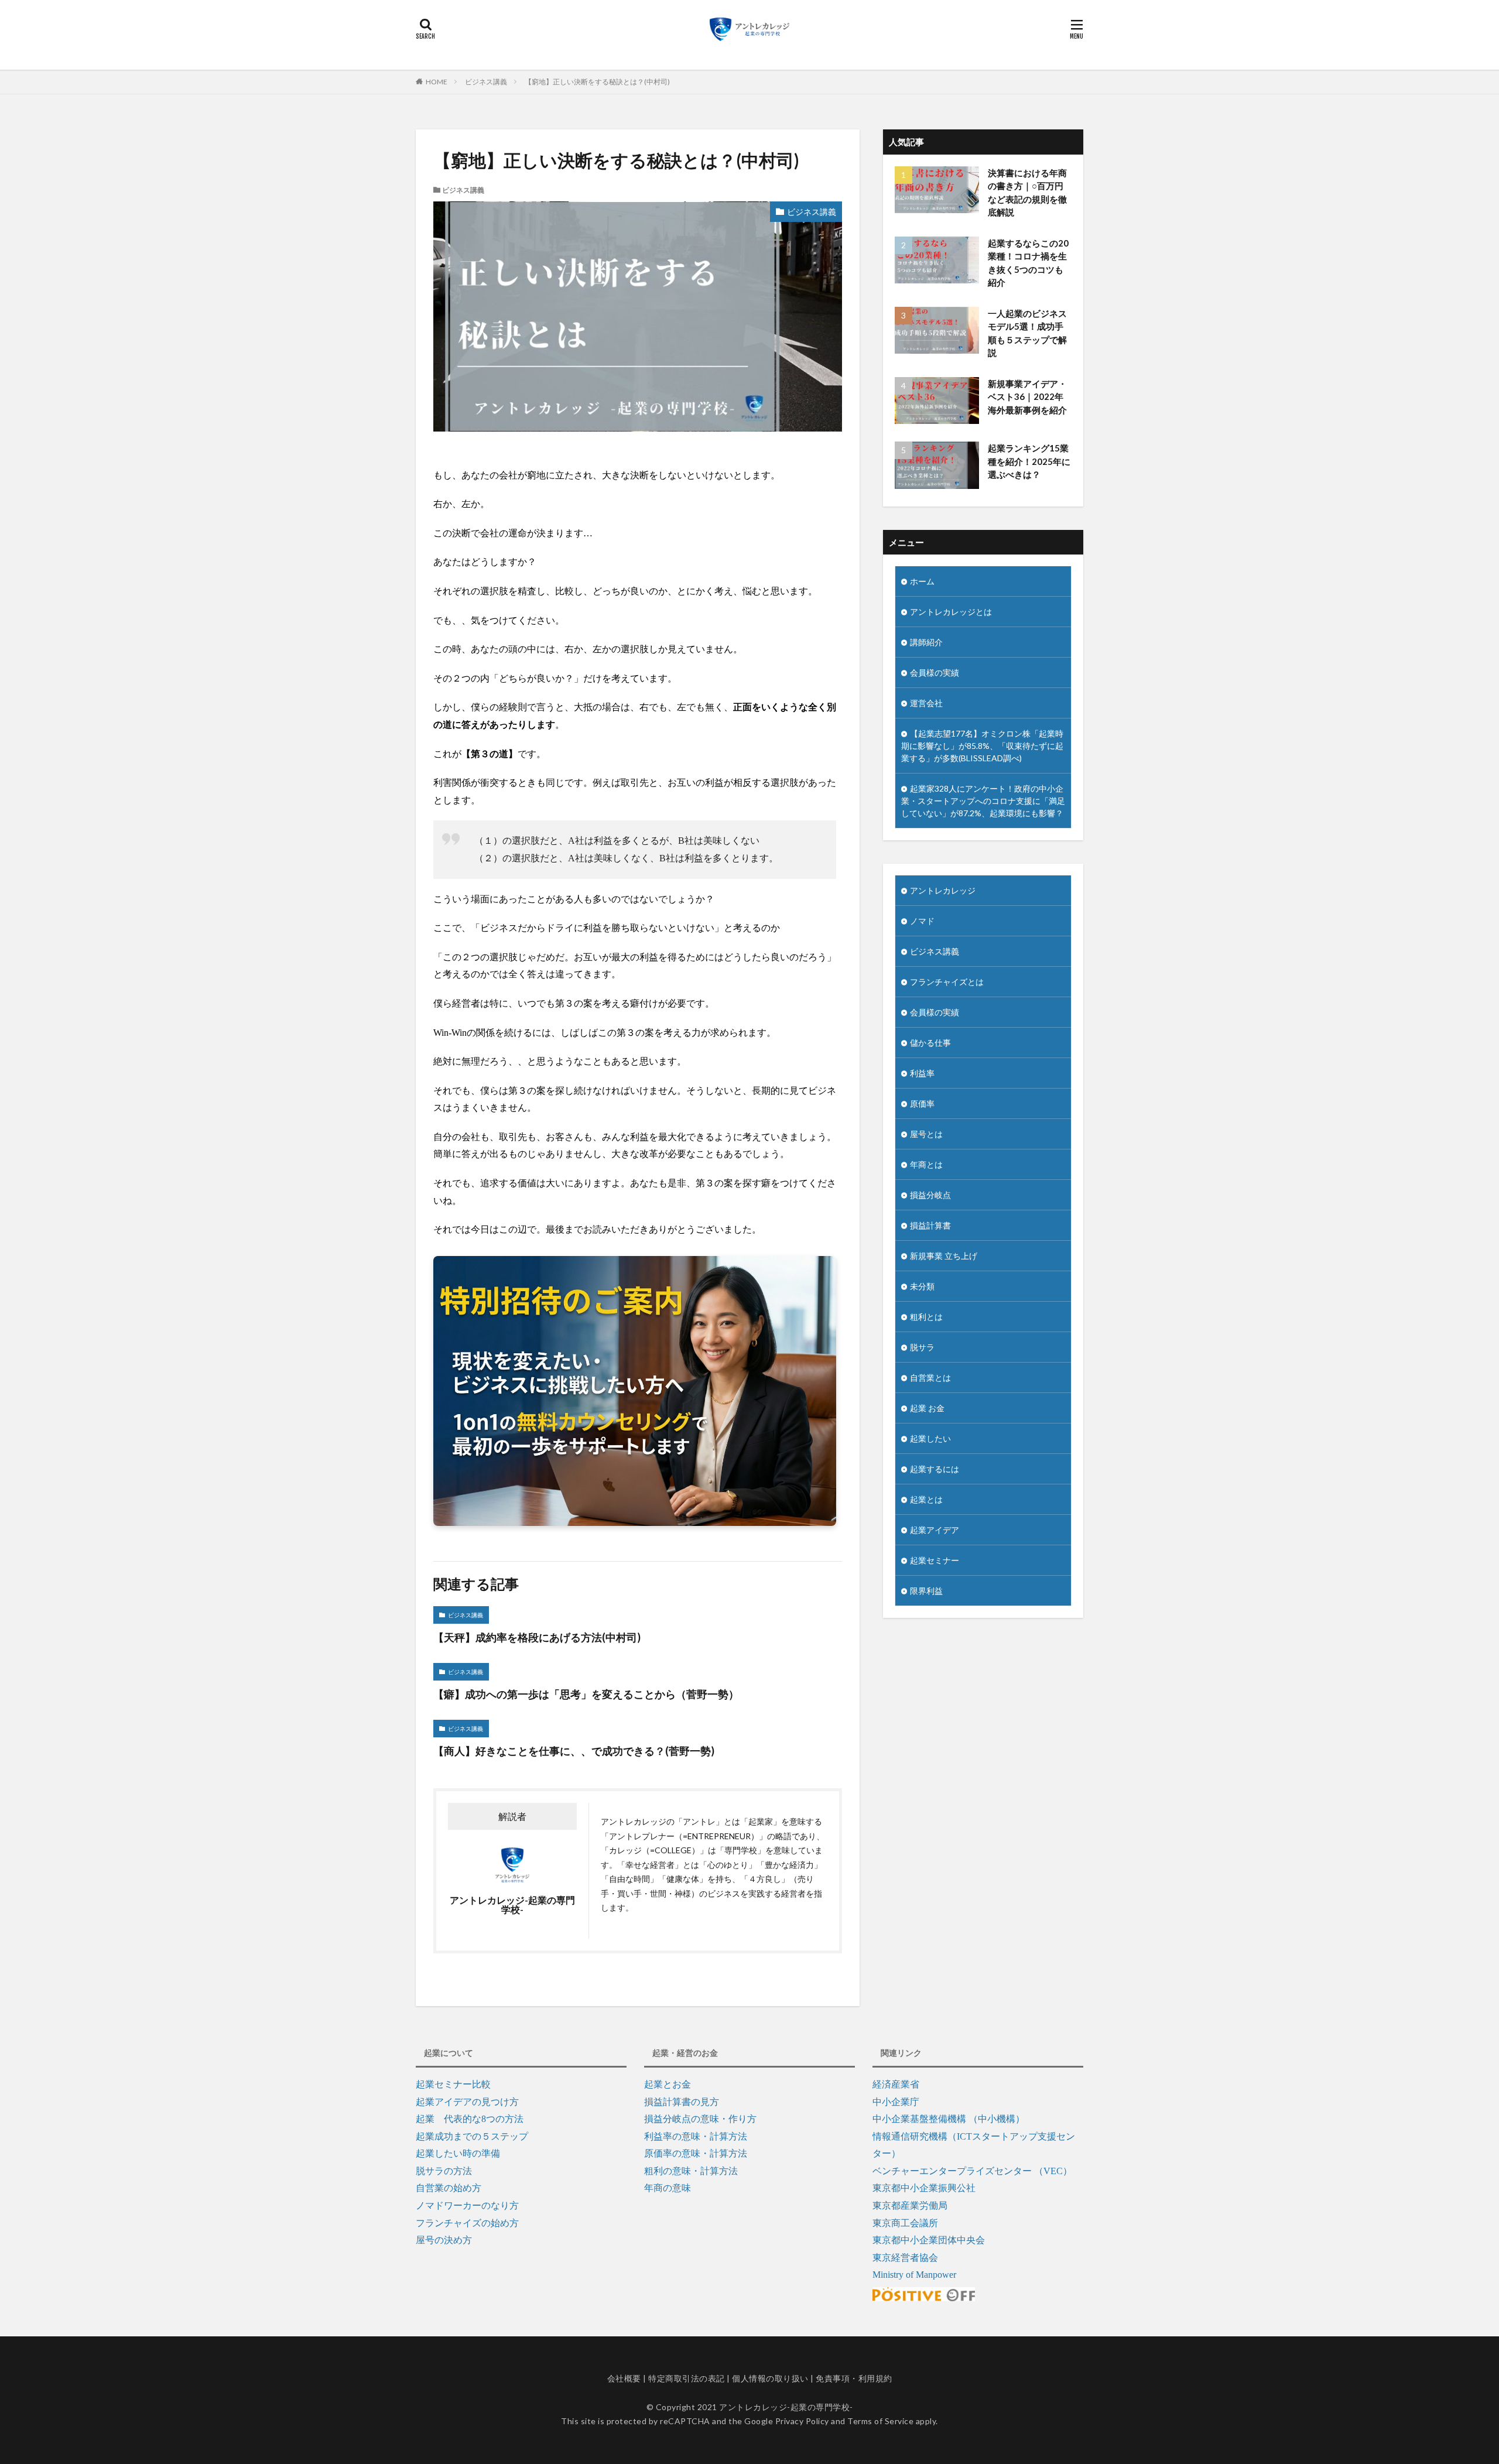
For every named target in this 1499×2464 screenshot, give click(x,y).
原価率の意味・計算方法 (696, 2153)
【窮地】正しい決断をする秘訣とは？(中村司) (597, 82)
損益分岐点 (930, 1195)
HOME (437, 82)
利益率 (922, 1073)
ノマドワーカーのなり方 (467, 2205)
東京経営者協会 (905, 2258)
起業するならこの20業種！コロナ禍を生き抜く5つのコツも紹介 (1028, 263)
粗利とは (926, 1317)
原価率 (922, 1103)
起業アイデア (935, 1530)
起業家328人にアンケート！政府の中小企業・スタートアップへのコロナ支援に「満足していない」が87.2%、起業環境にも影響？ (983, 801)
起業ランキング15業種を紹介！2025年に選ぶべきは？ (1029, 461)
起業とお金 (668, 2084)
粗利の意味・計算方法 (691, 2171)
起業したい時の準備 (458, 2153)
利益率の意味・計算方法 (696, 2136)
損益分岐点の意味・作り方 (700, 2119)
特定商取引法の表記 (687, 2378)
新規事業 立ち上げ (944, 1256)
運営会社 (926, 703)
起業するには (935, 1469)
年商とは (926, 1164)
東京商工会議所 (905, 2223)
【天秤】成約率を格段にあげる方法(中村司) (537, 1637)
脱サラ (922, 1347)
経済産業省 (896, 2084)
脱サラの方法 (444, 2171)
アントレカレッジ (943, 890)
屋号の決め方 (444, 2240)
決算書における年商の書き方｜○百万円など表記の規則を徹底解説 (1027, 193)
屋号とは (926, 1134)
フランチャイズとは (947, 982)
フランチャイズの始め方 (467, 2223)
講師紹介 (926, 642)
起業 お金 (927, 1408)
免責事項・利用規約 (854, 2378)
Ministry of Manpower (914, 2275)
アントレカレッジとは (951, 612)
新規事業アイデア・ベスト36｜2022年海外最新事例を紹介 (1027, 397)
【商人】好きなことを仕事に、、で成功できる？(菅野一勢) (574, 1751)
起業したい (930, 1438)
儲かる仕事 (930, 1043)
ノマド (922, 921)
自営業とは (930, 1378)
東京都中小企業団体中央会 (929, 2240)
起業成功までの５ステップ (472, 2136)
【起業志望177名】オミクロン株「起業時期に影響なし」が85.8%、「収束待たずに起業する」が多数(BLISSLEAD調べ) (982, 746)
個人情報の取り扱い (770, 2378)
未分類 (922, 1286)
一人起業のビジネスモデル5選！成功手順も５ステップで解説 (1027, 333)
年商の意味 (668, 2188)
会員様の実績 (935, 673)
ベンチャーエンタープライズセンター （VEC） (972, 2171)
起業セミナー (935, 1560)
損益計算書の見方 (682, 2102)
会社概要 (624, 2378)
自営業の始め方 (449, 2188)
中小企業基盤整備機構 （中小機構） (949, 2119)
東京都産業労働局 (910, 2205)
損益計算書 (930, 1225)
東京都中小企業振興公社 (924, 2188)
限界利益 (926, 1591)
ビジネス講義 (486, 82)
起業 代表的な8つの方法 (470, 2119)
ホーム (922, 581)
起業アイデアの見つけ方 (467, 2102)
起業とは (926, 1499)
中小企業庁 (896, 2102)
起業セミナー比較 (453, 2084)
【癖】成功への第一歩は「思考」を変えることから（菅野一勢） (586, 1694)
